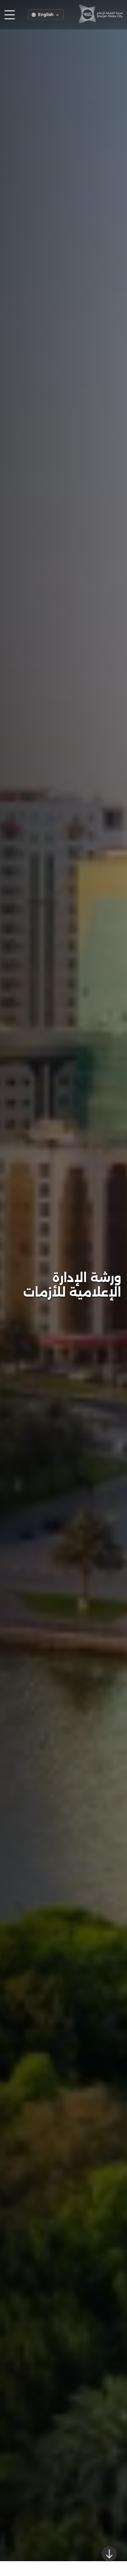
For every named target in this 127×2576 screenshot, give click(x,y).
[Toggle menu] (10, 15)
